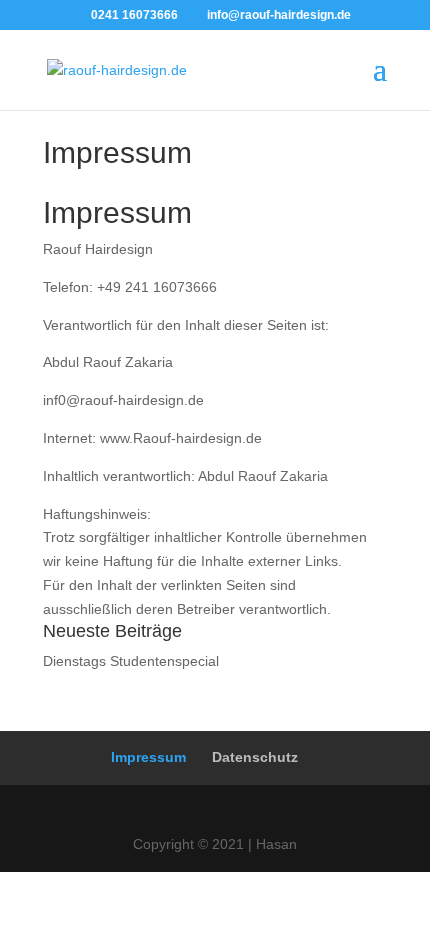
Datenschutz (255, 757)
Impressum (148, 757)
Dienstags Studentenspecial (131, 661)
